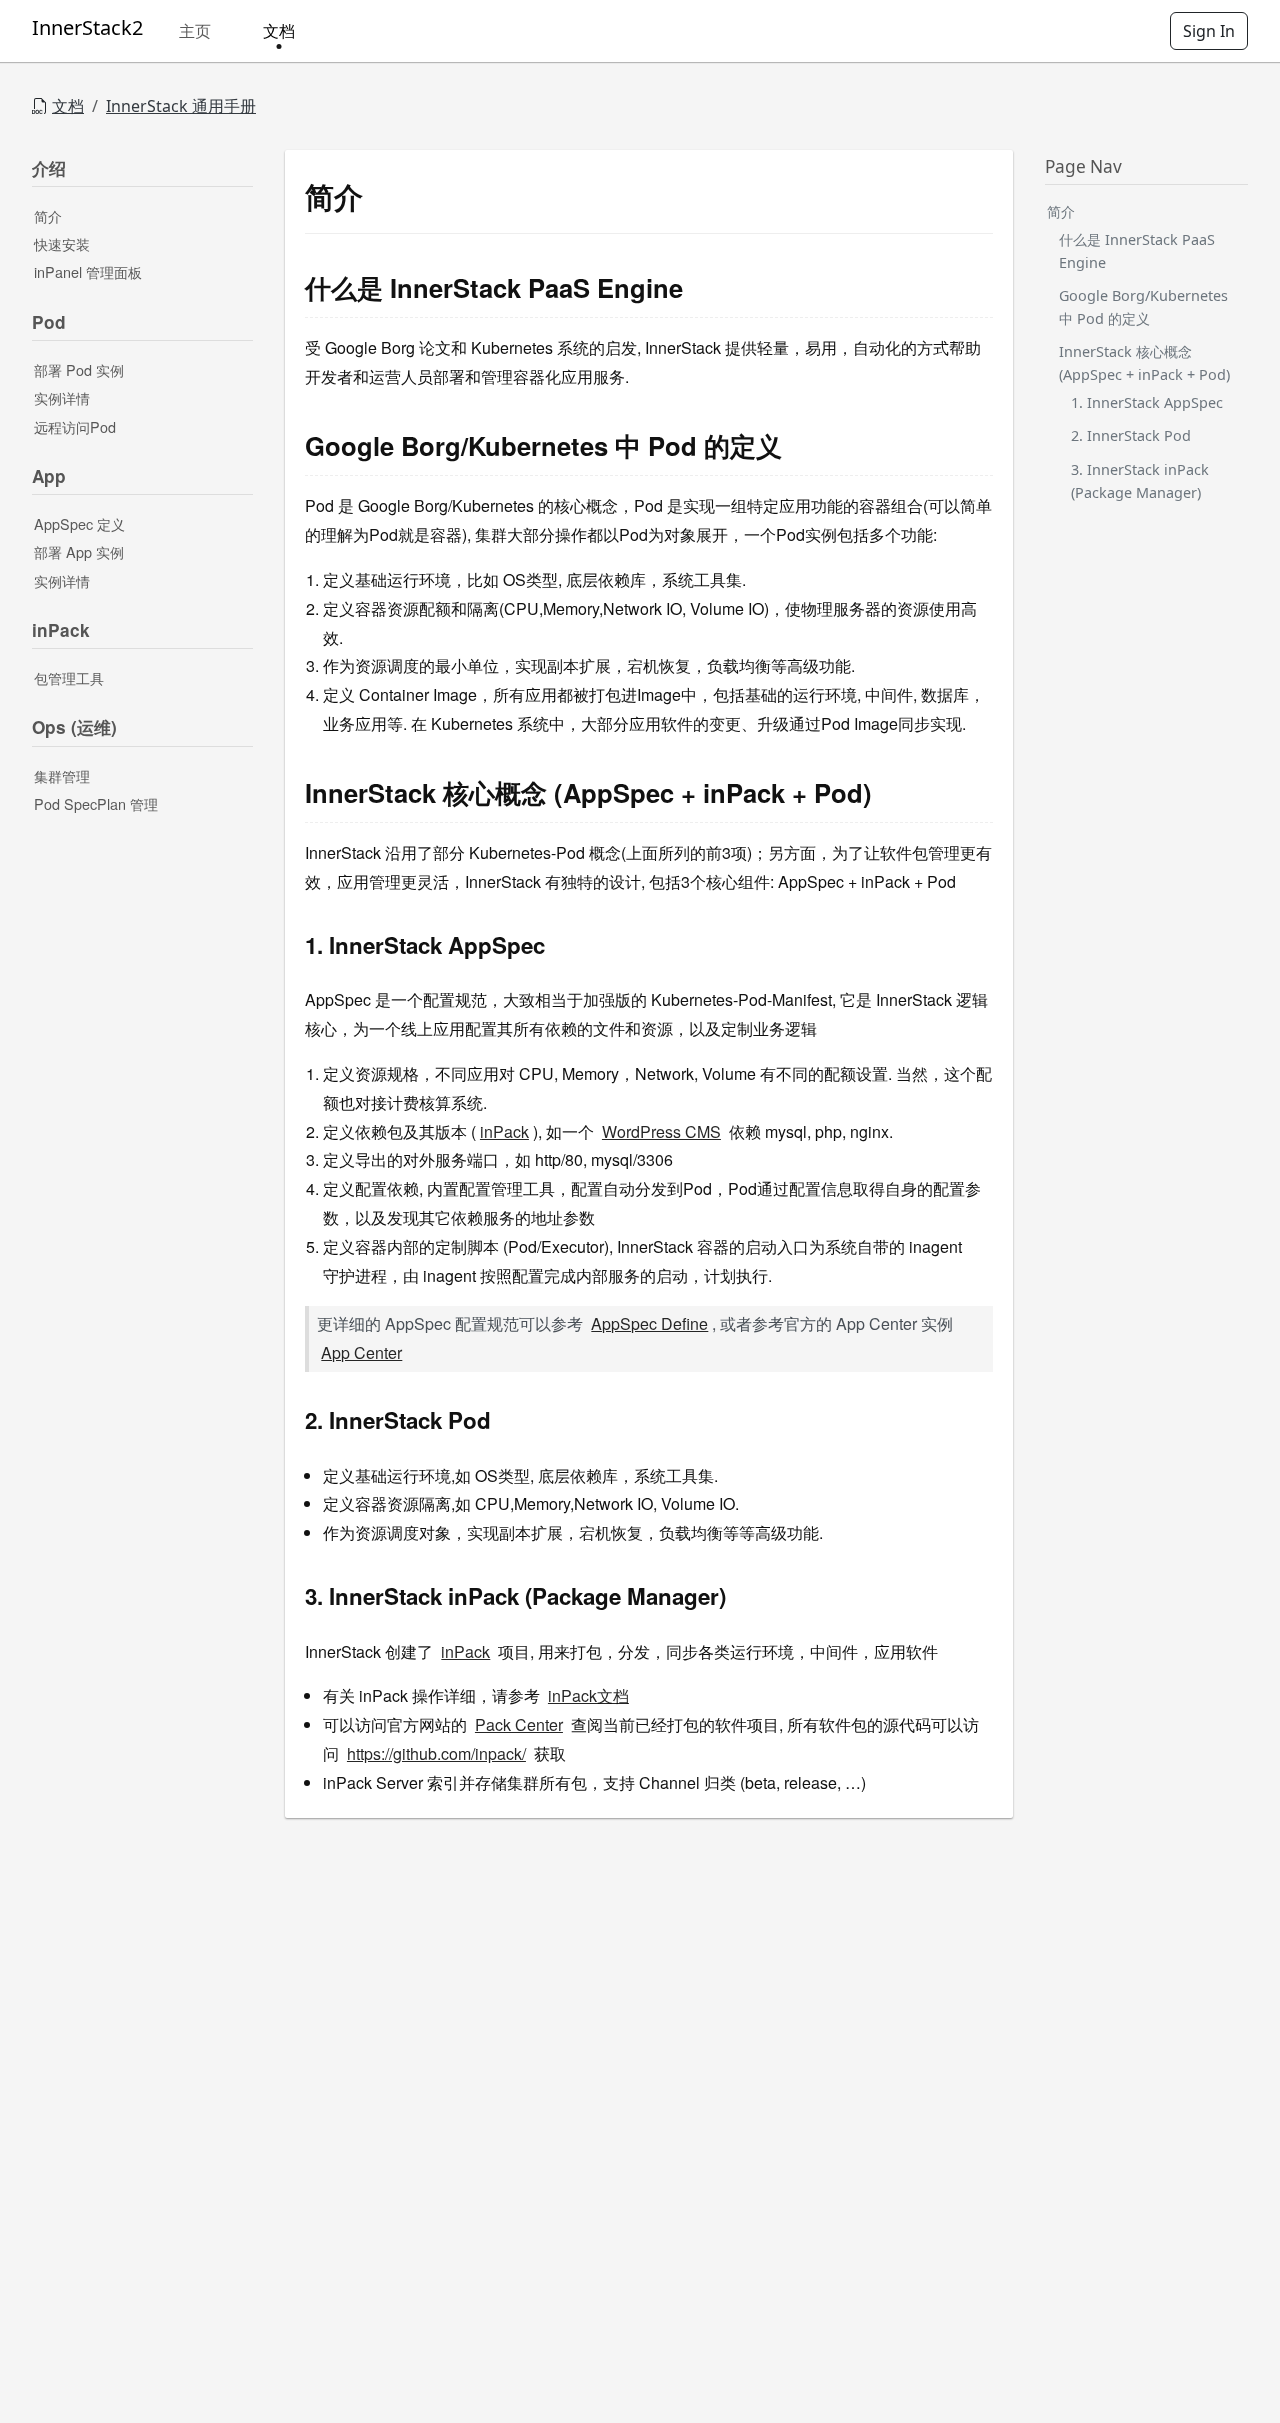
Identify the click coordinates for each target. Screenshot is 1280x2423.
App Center (361, 1352)
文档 (279, 31)
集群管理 (62, 775)
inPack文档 (588, 1695)
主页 (195, 31)
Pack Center (519, 1724)
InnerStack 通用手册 (181, 106)
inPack (504, 1131)
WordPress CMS (661, 1131)
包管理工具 (69, 678)
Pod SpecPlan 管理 (96, 804)
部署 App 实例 (79, 552)
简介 (48, 215)
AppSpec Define (649, 1323)
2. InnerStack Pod (1131, 436)
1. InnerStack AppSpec (1147, 403)
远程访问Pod (75, 426)
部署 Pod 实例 (79, 369)
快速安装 (62, 244)
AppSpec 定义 (79, 524)
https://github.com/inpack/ (436, 1753)
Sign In (1209, 31)
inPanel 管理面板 (88, 272)
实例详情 (62, 398)
